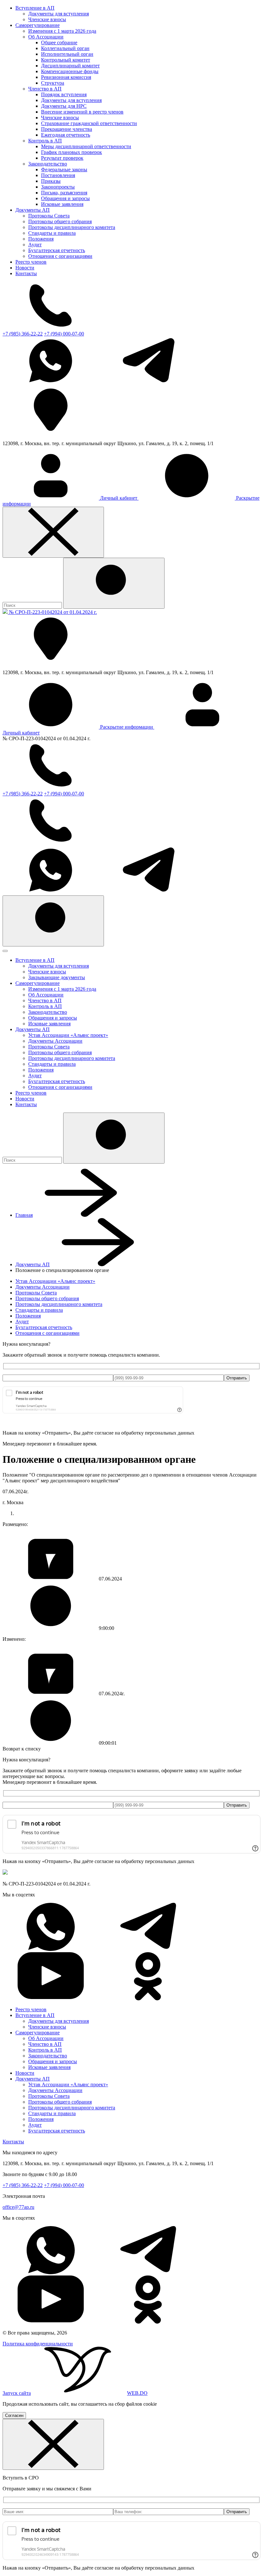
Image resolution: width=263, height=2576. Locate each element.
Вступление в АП (35, 8)
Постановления (58, 175)
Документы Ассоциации (55, 1041)
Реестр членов (31, 262)
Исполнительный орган (67, 54)
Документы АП (33, 210)
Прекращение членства (67, 129)
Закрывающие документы (57, 977)
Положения (41, 239)
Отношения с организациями (60, 256)
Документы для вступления (59, 14)
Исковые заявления (62, 204)
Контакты (26, 273)
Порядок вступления (64, 94)
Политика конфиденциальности (38, 2344)
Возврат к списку (22, 1749)
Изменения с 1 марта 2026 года (62, 31)
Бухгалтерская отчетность (57, 250)
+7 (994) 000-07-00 (64, 334)
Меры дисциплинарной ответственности (86, 146)
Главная (24, 1215)
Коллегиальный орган (65, 48)
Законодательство (48, 164)
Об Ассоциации (46, 37)
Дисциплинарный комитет (70, 66)
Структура (53, 83)
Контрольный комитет (66, 60)
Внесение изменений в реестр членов (82, 112)
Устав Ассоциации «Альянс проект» (68, 1035)
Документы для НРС (64, 106)
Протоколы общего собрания (60, 221)
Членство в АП (45, 89)
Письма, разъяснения (64, 193)
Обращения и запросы (65, 198)
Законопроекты (58, 187)
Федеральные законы (64, 169)
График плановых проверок (72, 152)
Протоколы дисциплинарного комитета (72, 227)
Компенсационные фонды (70, 71)
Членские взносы (47, 19)
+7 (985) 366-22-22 (23, 334)
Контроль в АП (45, 141)
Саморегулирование (38, 25)
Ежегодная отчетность (66, 135)
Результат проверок (62, 158)
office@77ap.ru (18, 2207)
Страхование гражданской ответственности (89, 123)
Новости (25, 268)
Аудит (35, 245)
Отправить (237, 1378)
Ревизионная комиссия (66, 77)
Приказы (51, 181)
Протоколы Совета (49, 216)
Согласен (14, 2415)
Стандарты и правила (52, 233)
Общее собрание (59, 42)
